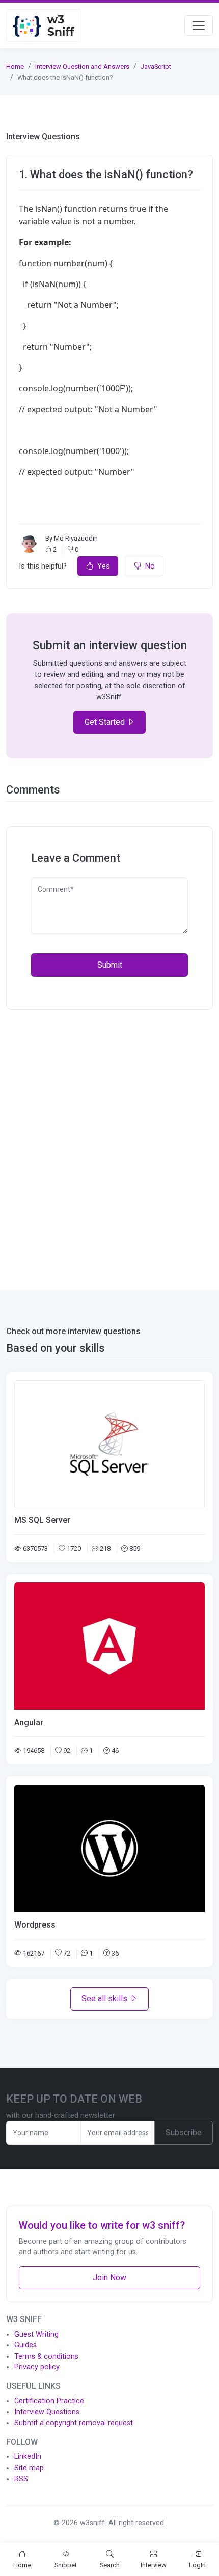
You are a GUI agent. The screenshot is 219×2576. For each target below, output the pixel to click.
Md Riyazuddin (76, 538)
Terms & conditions (46, 2356)
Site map (29, 2468)
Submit (110, 965)
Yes (104, 566)
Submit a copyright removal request (74, 2423)
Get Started (106, 722)
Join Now (109, 2277)
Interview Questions (47, 2412)
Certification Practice (49, 2401)
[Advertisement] (109, 1144)
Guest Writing (36, 2334)
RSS (21, 2479)
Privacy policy (37, 2367)
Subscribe (184, 2132)
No (150, 566)
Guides (25, 2345)
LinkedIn (28, 2457)
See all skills (105, 1999)
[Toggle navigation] (199, 25)
